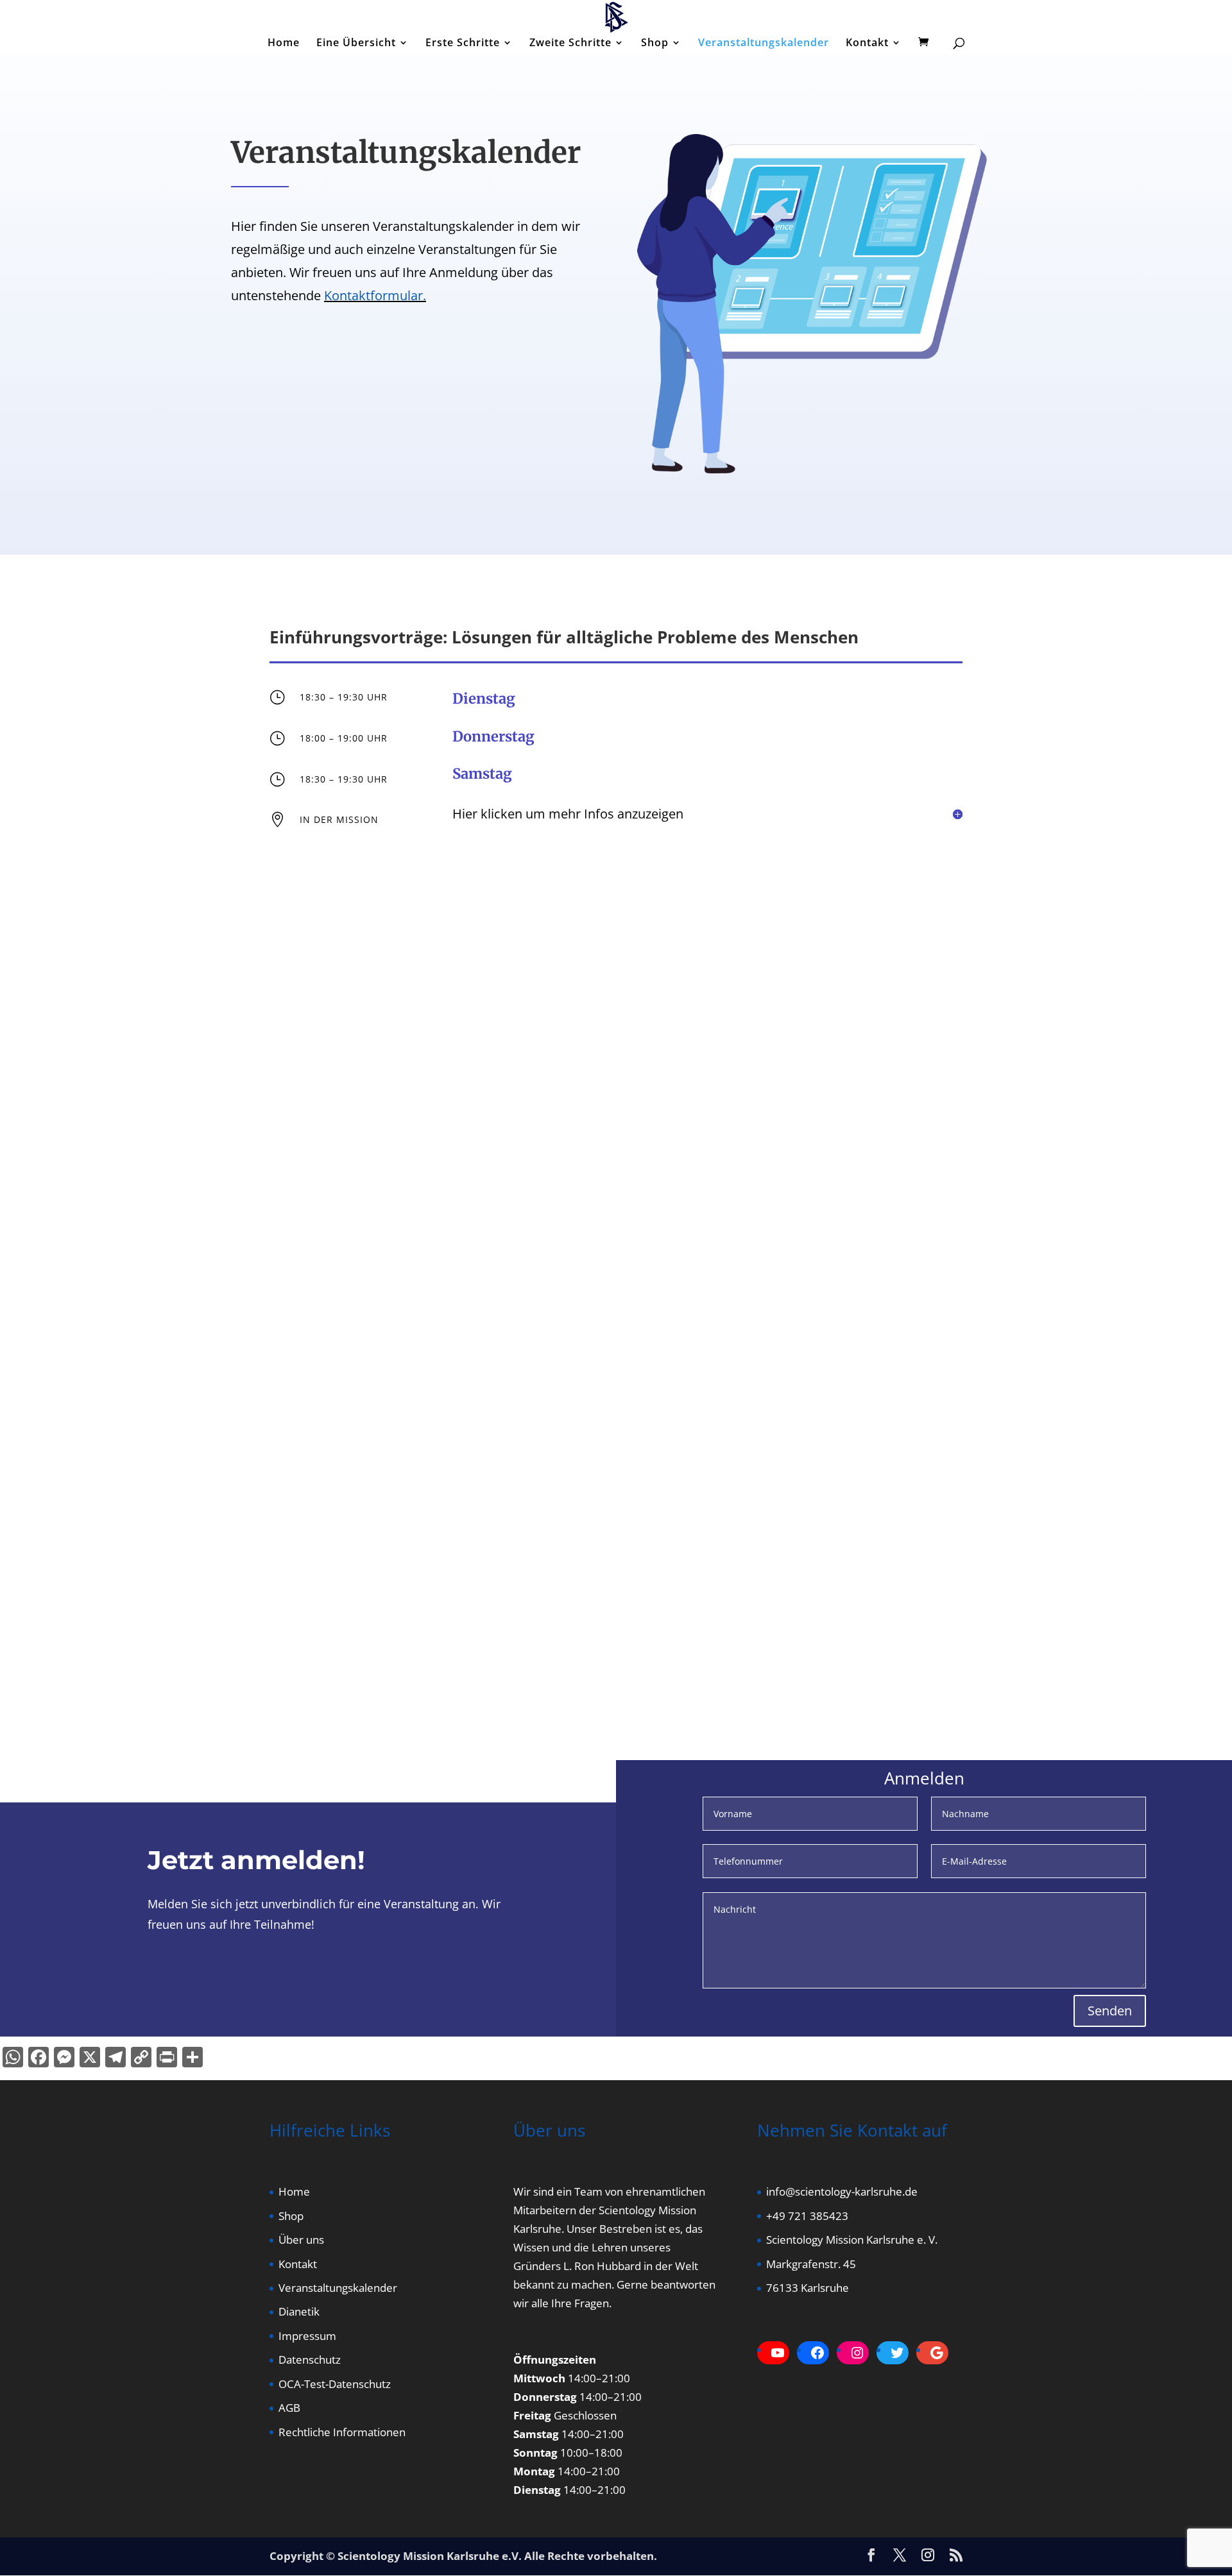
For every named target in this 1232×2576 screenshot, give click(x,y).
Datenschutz (310, 2360)
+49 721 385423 (807, 2216)
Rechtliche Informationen (342, 2432)
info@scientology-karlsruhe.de (842, 2191)
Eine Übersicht (356, 44)
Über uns (301, 2240)
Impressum (307, 2336)
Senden (1110, 2011)
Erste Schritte (463, 44)
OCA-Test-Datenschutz (335, 2384)
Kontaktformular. (375, 295)
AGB (289, 2408)
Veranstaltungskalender (764, 44)
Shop (655, 44)
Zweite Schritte (570, 44)
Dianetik (299, 2311)
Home (284, 44)
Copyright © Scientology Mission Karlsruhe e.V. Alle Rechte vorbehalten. (463, 2556)
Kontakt (867, 44)
